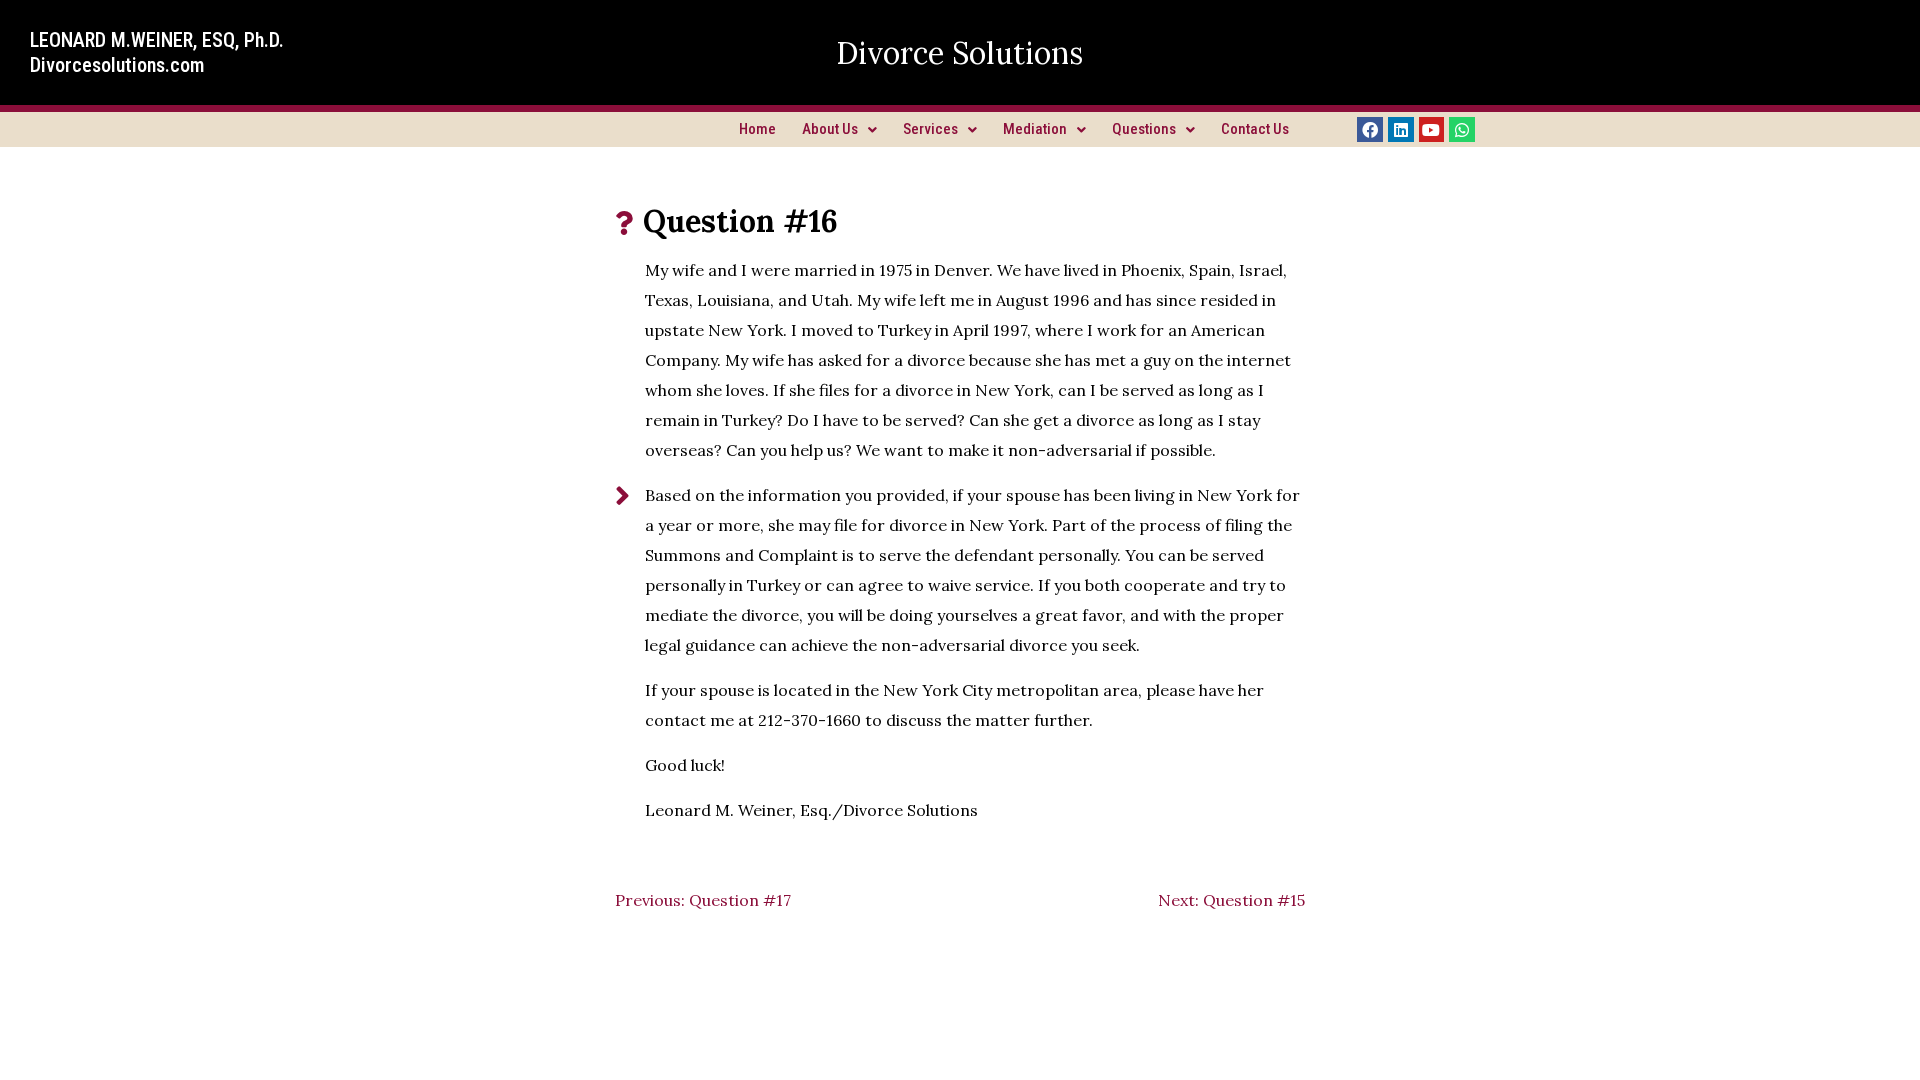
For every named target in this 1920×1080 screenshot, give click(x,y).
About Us (830, 129)
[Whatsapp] (1462, 130)
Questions (1144, 129)
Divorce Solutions (959, 53)
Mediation (1035, 129)
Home (757, 129)
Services (930, 129)
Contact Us (1255, 129)
